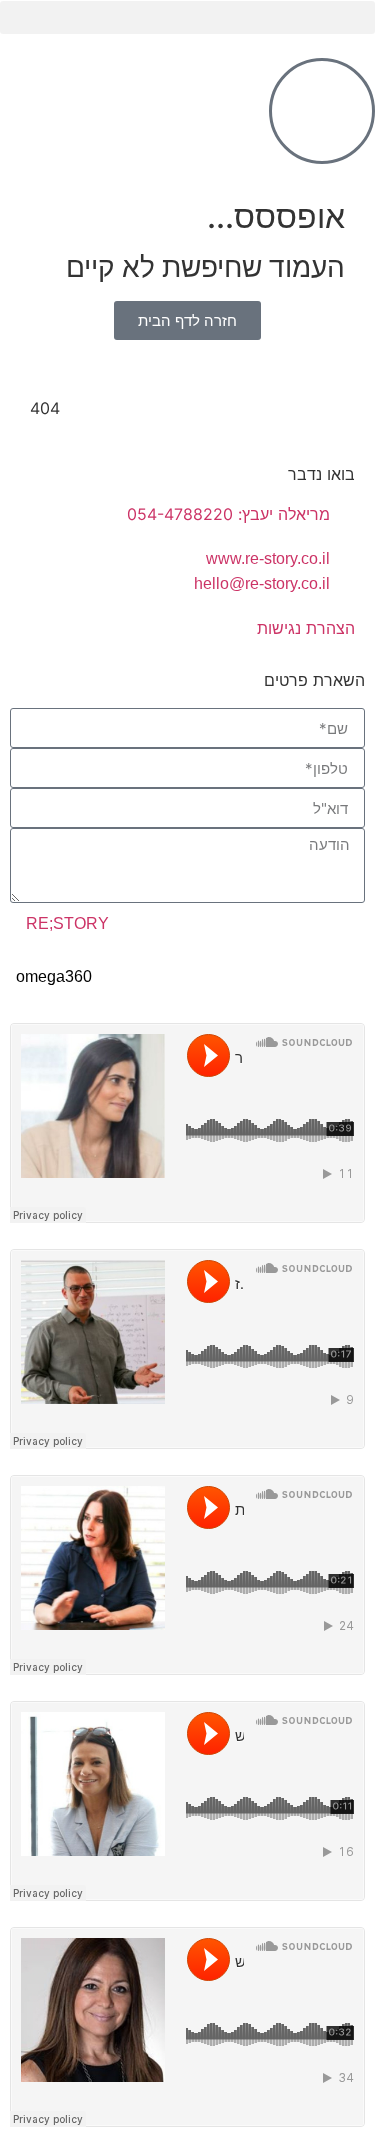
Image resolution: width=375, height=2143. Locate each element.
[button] (187, 17)
